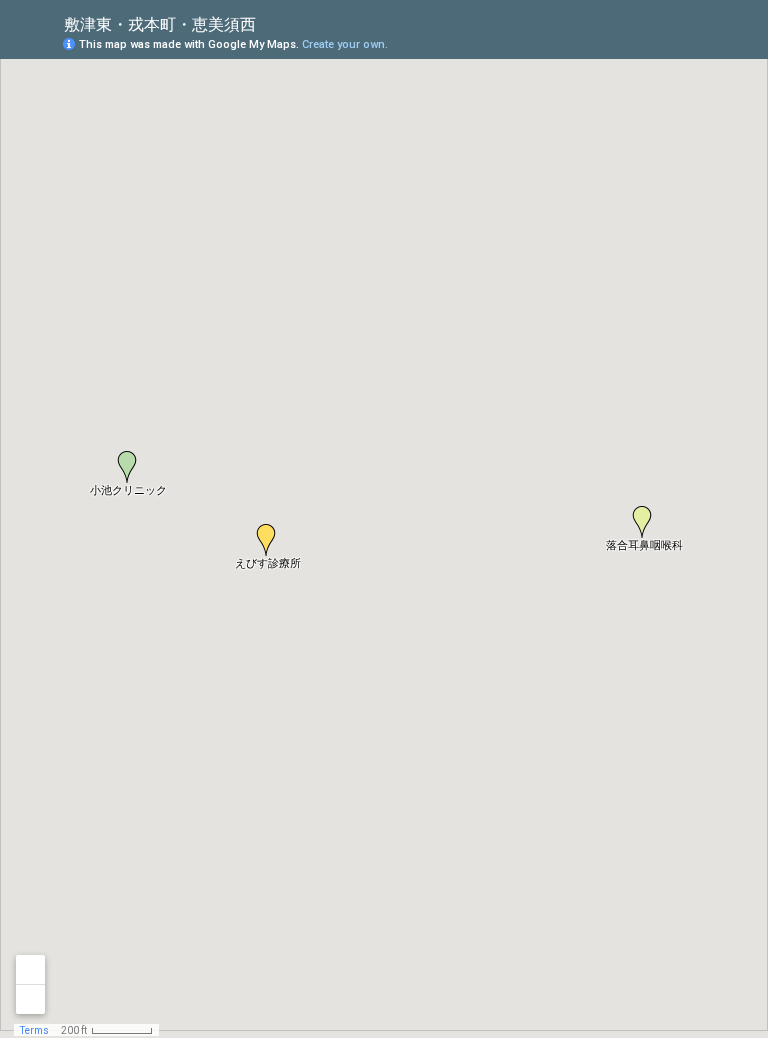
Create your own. (345, 44)
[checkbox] (271, 22)
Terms (34, 1030)
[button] (127, 467)
